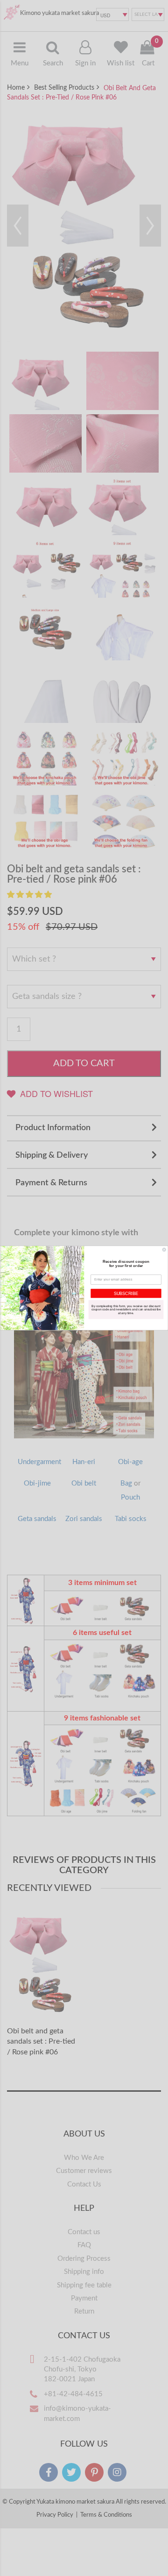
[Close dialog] (164, 1249)
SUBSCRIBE (126, 1293)
